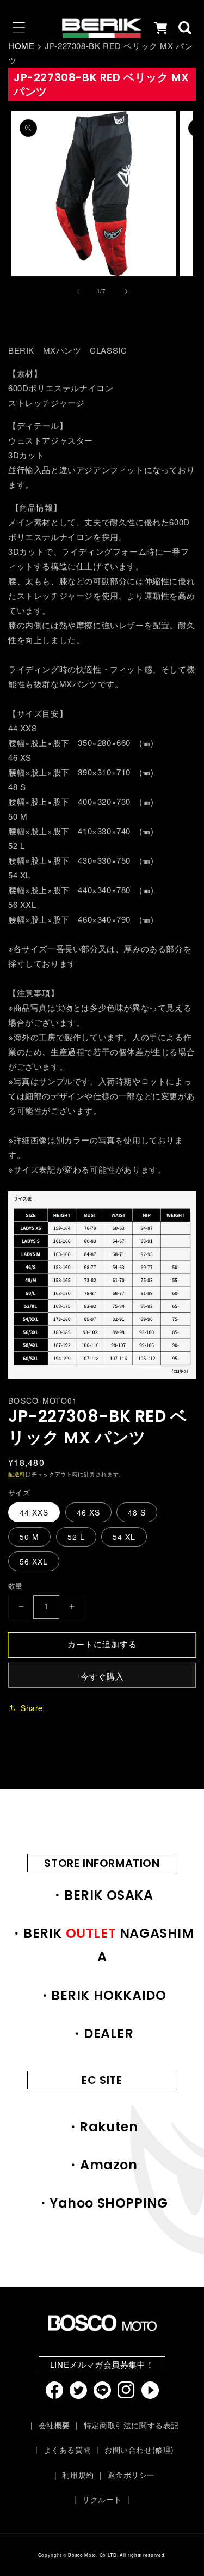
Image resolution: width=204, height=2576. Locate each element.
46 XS (88, 1512)
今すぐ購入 (102, 1676)
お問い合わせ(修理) (139, 2450)
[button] (19, 28)
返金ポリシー (131, 2475)
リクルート (102, 2499)
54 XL (124, 1537)
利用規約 (78, 2475)
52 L (76, 1537)
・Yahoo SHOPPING (102, 2203)
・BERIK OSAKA (102, 1895)
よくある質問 (67, 2450)
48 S (137, 1512)
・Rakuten (102, 2127)
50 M (29, 1537)
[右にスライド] (126, 292)
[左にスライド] (78, 292)
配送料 (17, 1474)
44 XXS (34, 1512)
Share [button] (32, 1708)
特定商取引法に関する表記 (131, 2425)
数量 (16, 1586)
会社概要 (54, 2425)
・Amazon (102, 2165)
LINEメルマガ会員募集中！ (102, 2364)
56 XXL (34, 1561)
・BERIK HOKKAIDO (102, 1995)
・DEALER (102, 2033)
